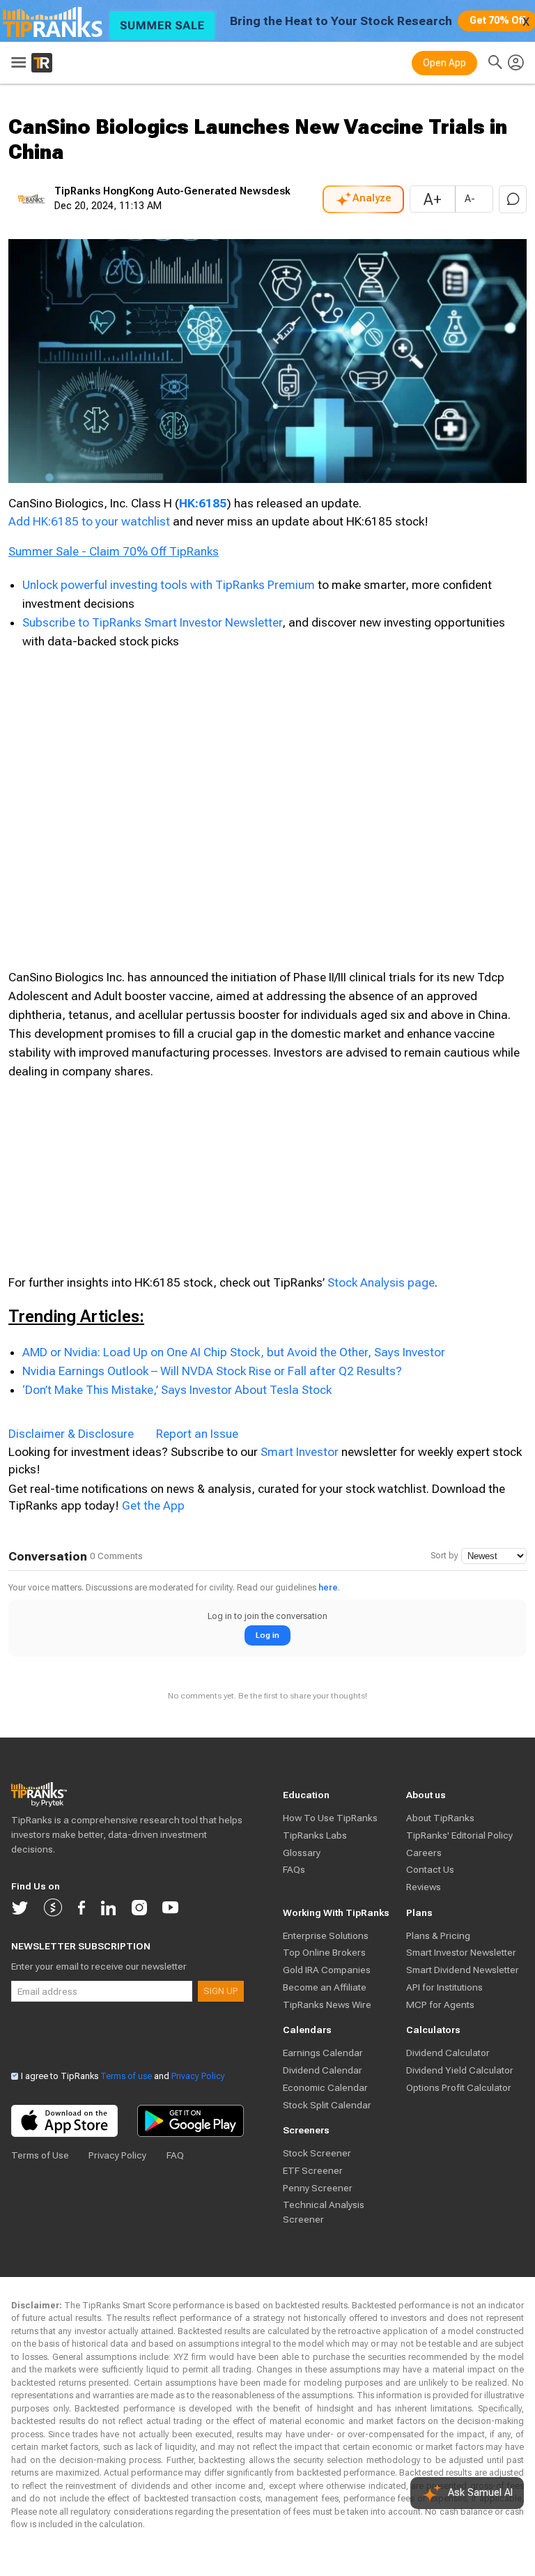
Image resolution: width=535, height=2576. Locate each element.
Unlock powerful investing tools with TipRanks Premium (170, 585)
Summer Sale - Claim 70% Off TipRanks (114, 551)
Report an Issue (197, 1434)
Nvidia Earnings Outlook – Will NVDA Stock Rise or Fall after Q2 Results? (212, 1371)
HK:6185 (203, 503)
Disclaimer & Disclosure (71, 1434)
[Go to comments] (513, 199)
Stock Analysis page (381, 1282)
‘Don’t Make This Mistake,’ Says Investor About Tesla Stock (177, 1390)
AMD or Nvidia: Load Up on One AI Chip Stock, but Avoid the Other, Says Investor (234, 1352)
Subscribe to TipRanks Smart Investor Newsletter (152, 622)
